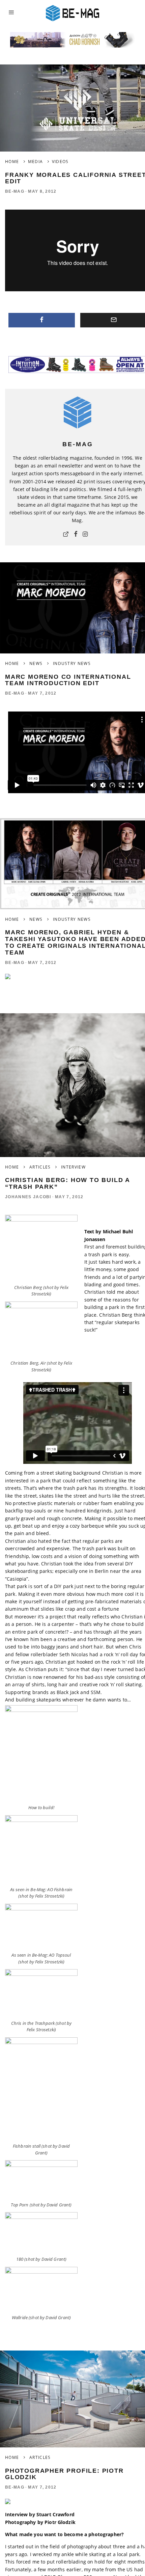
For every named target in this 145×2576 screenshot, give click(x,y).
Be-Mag (15, 191)
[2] (41, 1993)
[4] (41, 1850)
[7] (41, 2289)
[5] (41, 1927)
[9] (41, 1248)
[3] (41, 1330)
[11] (41, 2089)
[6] (41, 2233)
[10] (41, 1754)
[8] (41, 2180)
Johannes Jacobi (28, 1197)
